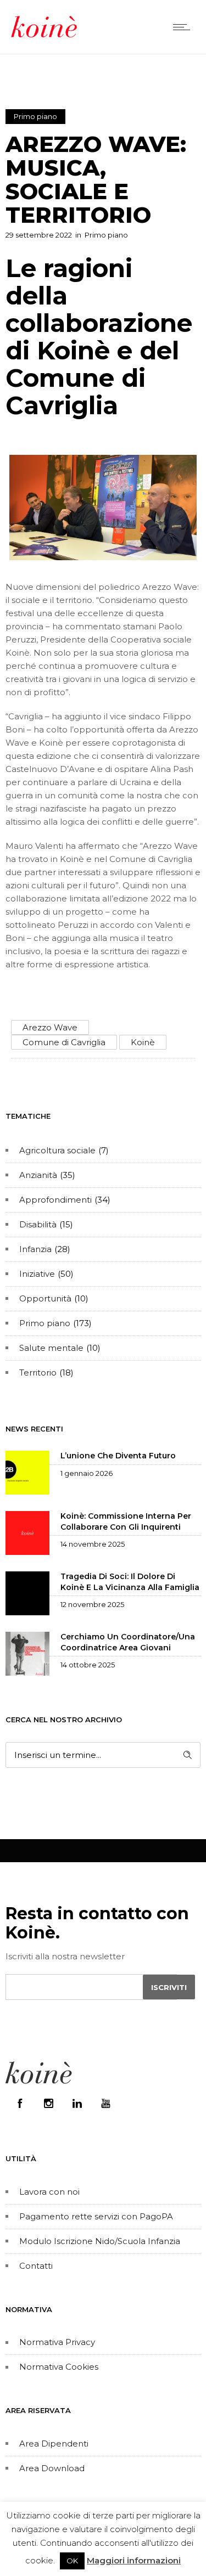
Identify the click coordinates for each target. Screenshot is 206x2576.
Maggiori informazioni (134, 2560)
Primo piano (45, 1323)
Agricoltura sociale (57, 1150)
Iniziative (37, 1274)
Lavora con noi (49, 2192)
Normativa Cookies (59, 2367)
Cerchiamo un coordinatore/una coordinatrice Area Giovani (128, 1642)
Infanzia (35, 1249)
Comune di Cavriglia (64, 1042)
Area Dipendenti (54, 2443)
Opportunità (45, 1298)
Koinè (143, 1042)
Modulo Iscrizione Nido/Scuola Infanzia (100, 2241)
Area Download (52, 2468)
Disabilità (38, 1224)
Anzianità (38, 1175)
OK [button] (72, 2561)
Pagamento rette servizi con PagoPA (96, 2216)
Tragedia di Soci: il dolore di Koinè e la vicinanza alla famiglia (130, 1582)
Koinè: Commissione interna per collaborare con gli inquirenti (126, 1521)
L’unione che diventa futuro (118, 1456)
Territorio (38, 1372)
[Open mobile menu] (184, 27)
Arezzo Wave (50, 1027)
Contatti (36, 2266)
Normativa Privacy (57, 2342)
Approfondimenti (55, 1200)
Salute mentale (51, 1348)
